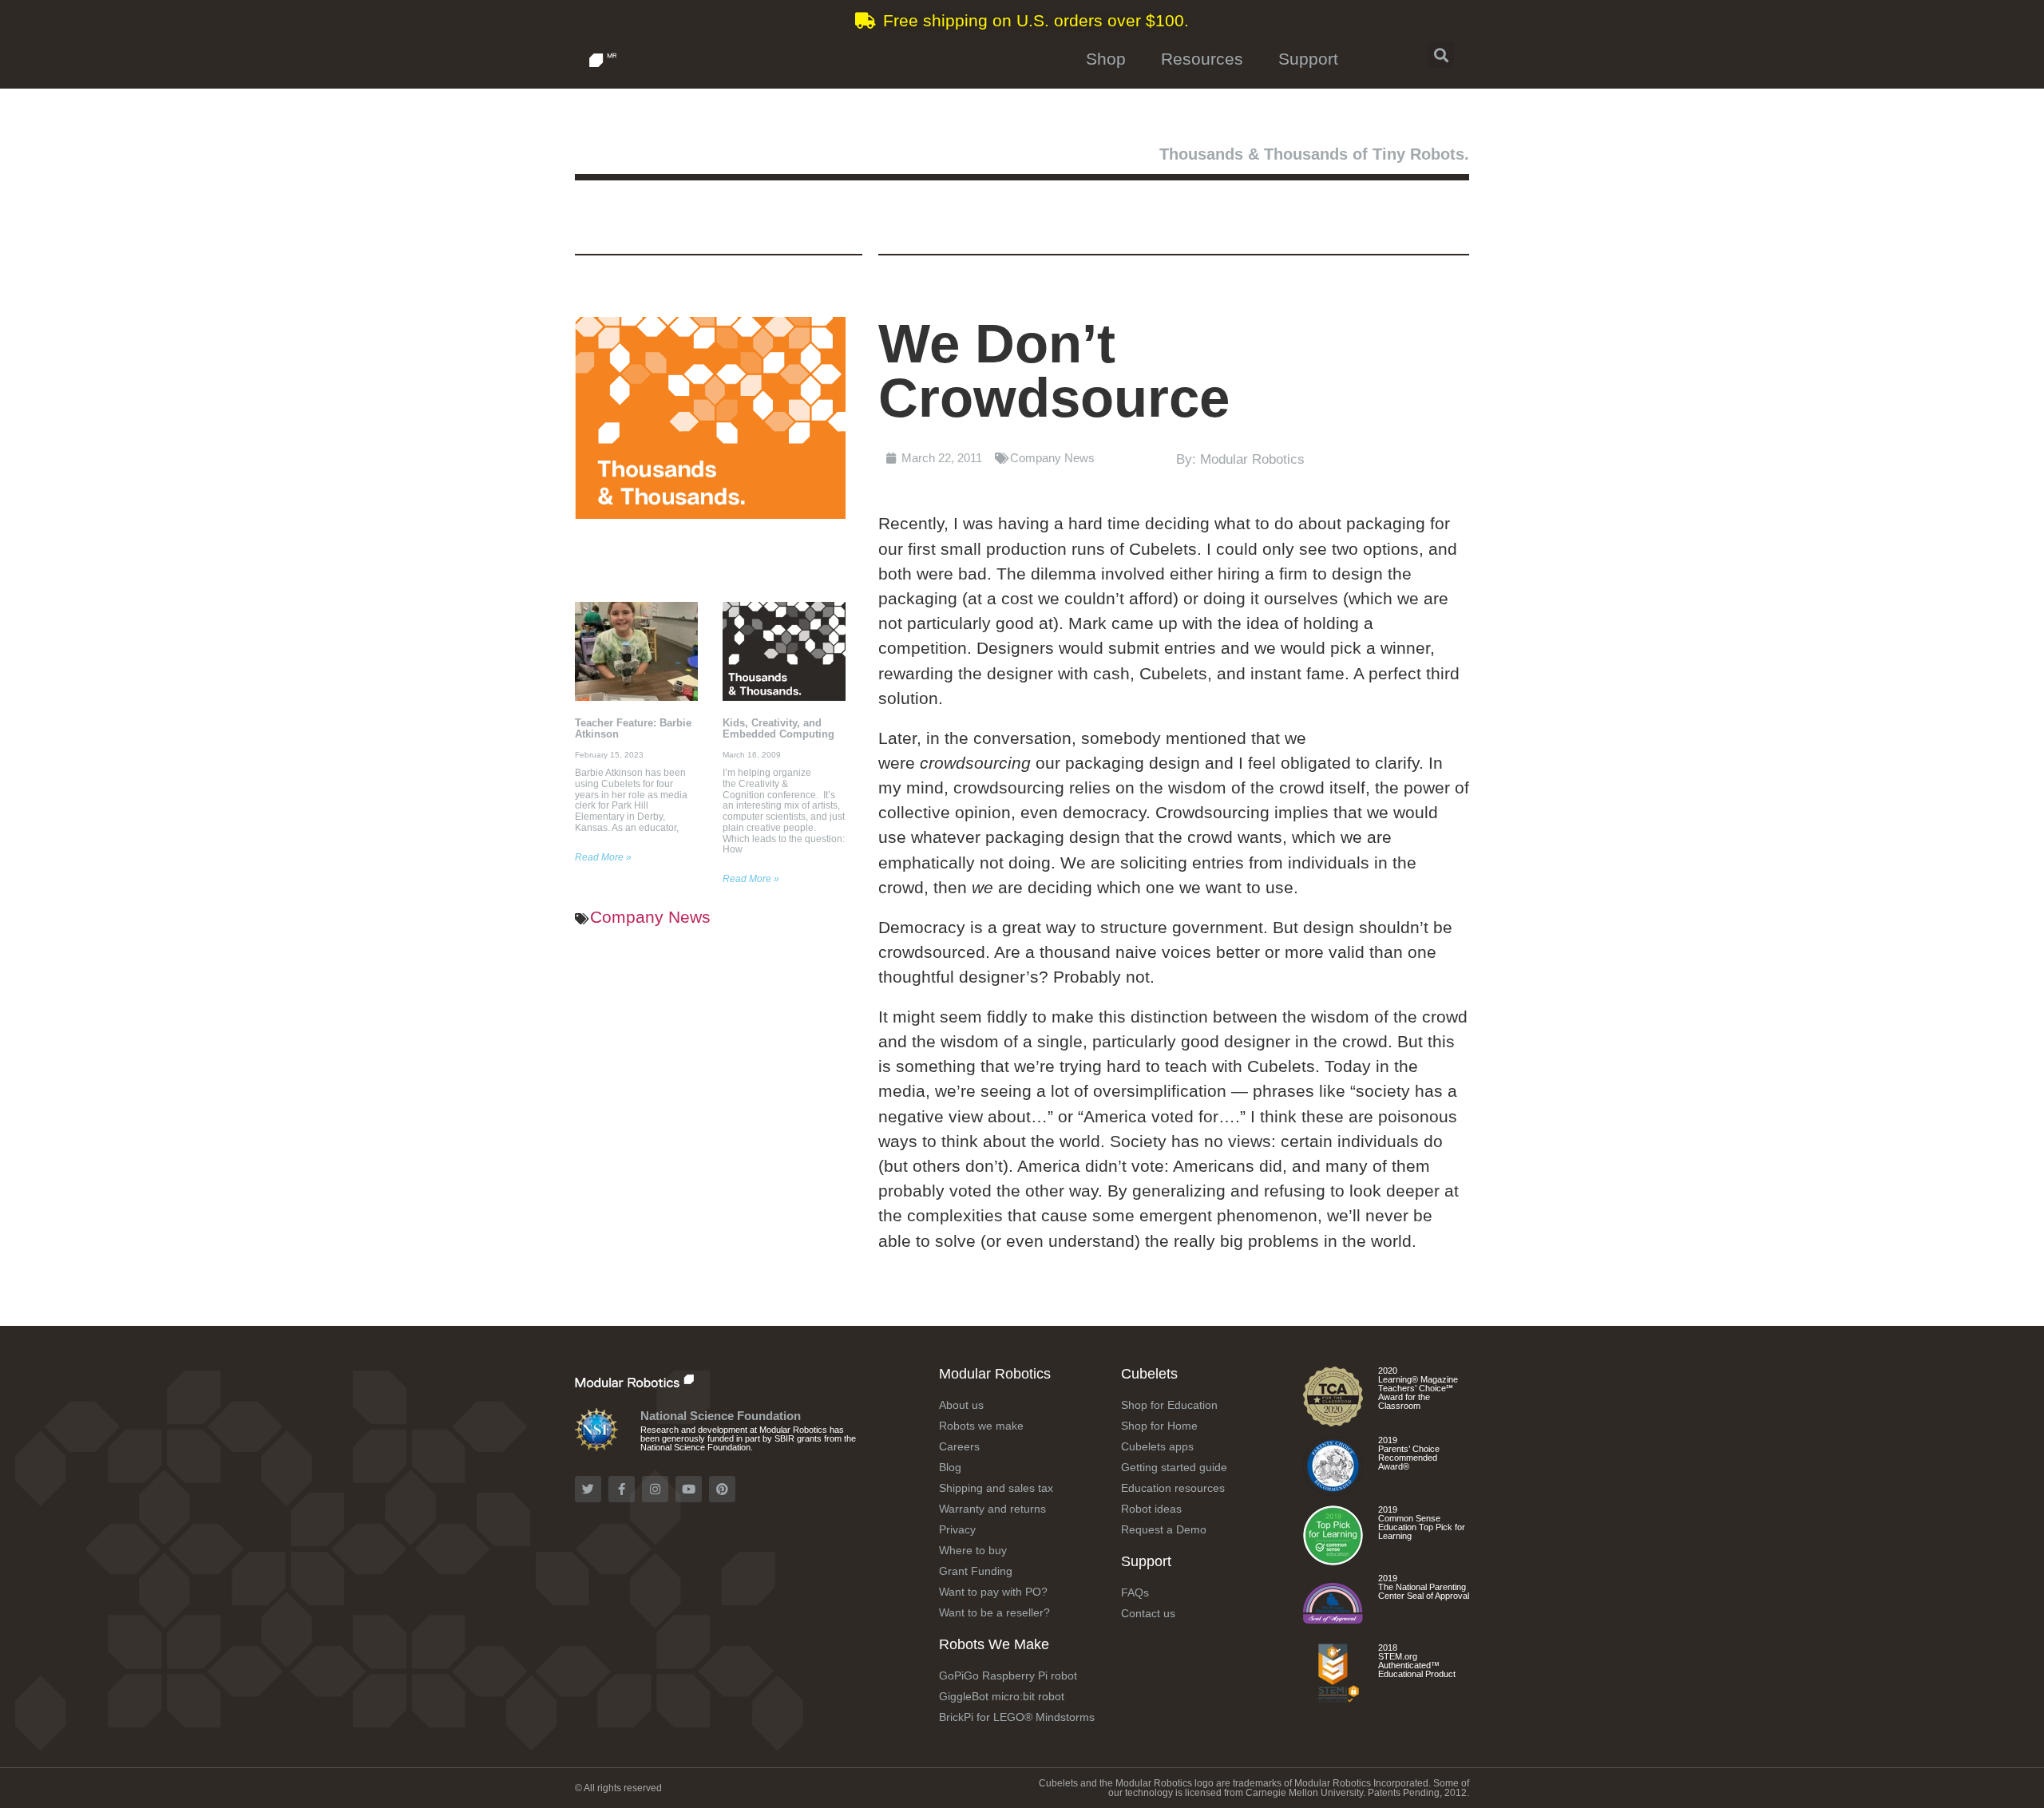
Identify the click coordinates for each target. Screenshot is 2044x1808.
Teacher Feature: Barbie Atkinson (633, 728)
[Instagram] (655, 1489)
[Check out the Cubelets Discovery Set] (1333, 1490)
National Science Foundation (721, 1416)
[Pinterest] (722, 1489)
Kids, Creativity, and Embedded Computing (778, 728)
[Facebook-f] (622, 1489)
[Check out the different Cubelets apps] (1333, 1559)
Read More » (603, 857)
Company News (650, 917)
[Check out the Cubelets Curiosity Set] (1333, 1420)
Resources (1202, 59)
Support (1308, 59)
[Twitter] (588, 1489)
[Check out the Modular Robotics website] (669, 1379)
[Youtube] (689, 1489)
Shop (1106, 59)
